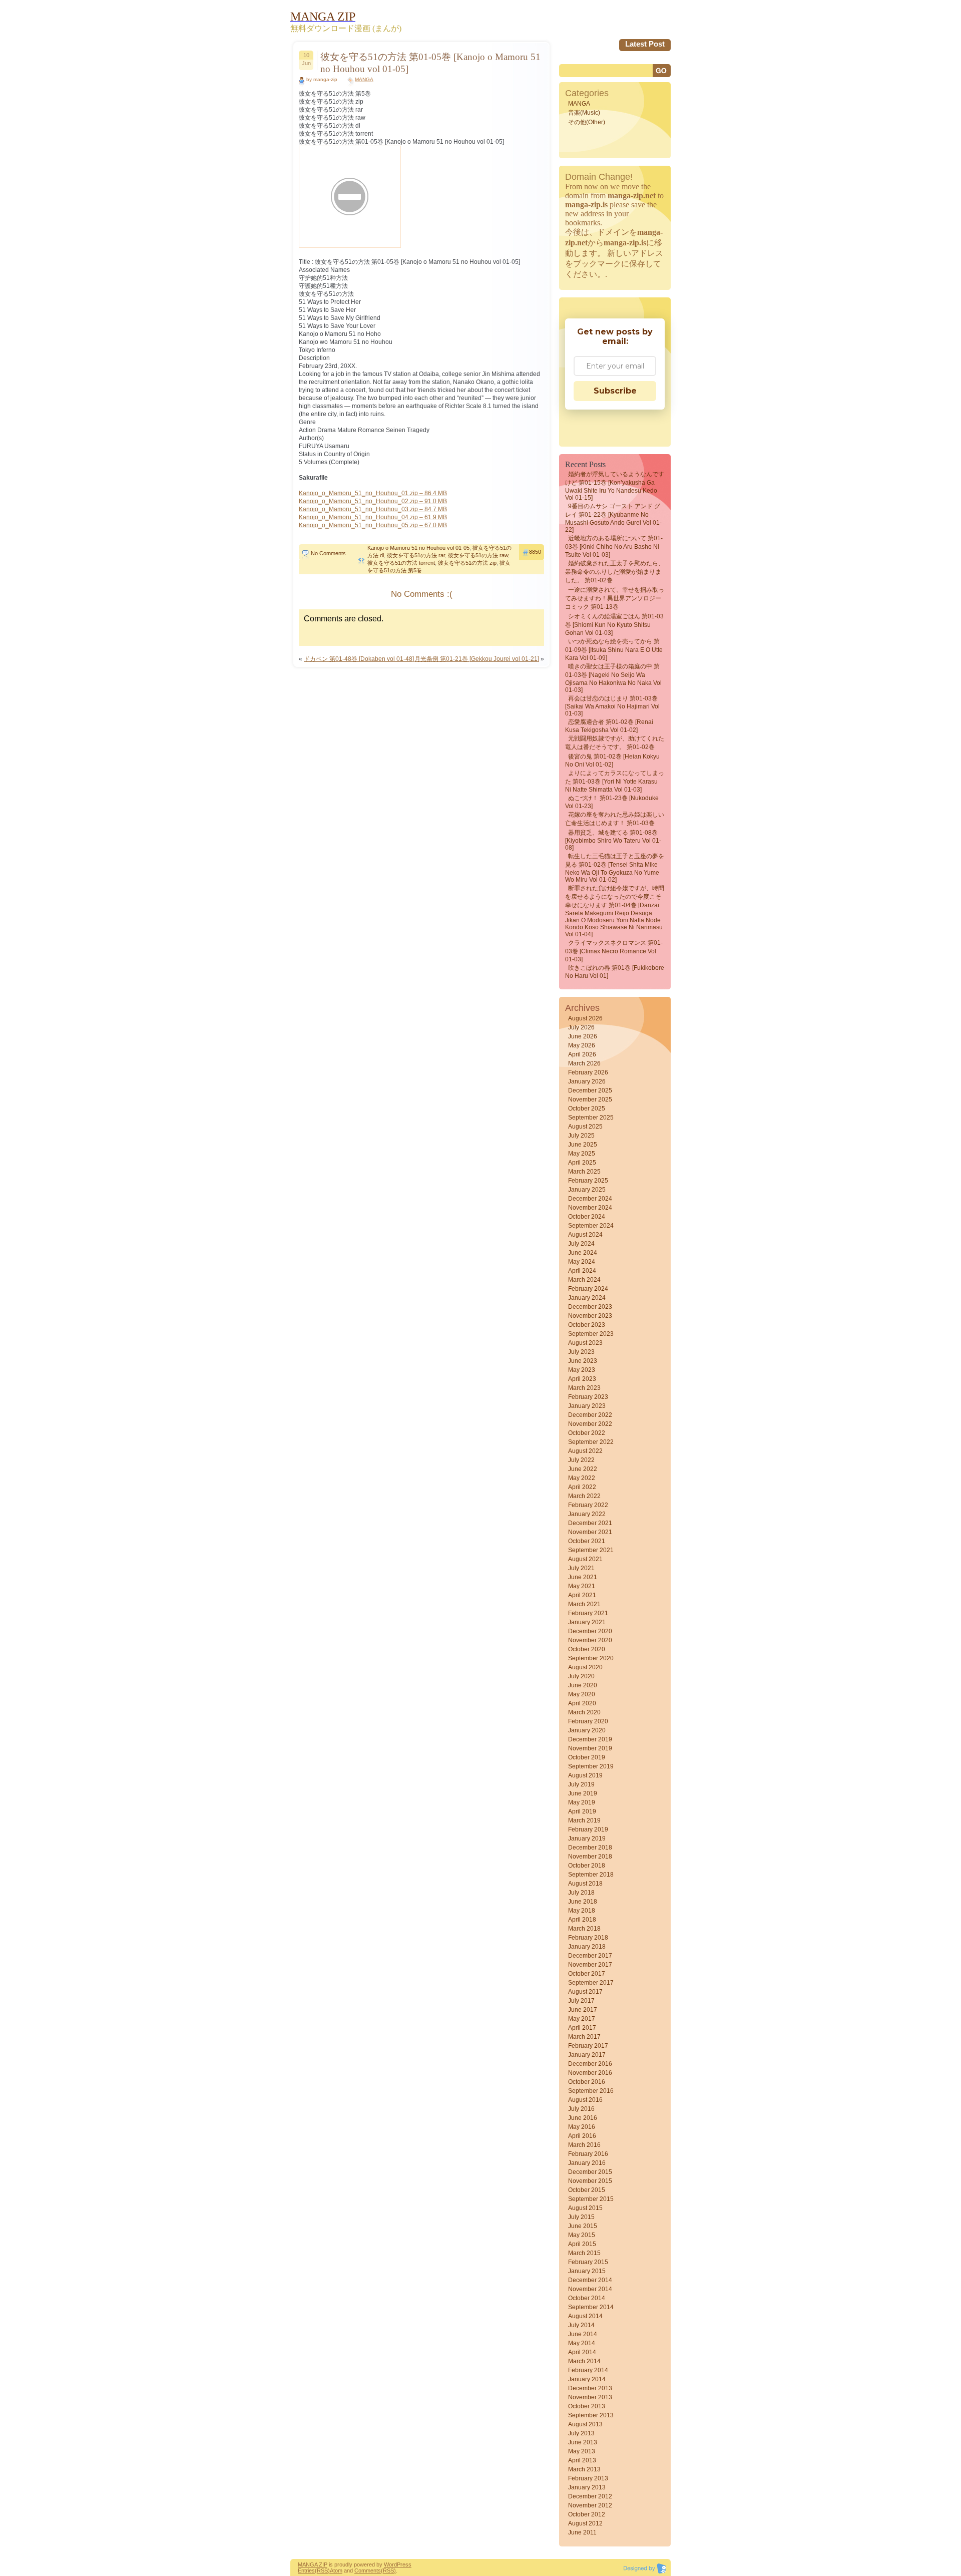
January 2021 (587, 1622)
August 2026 (585, 1018)
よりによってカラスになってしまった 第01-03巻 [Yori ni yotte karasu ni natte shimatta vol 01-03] (615, 781)
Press (404, 2564)
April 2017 (582, 2028)
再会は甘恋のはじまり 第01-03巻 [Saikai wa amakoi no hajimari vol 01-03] (612, 706)
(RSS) (322, 2570)
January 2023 (587, 1406)
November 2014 (590, 2289)
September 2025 (591, 1118)
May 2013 (582, 2451)
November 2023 (590, 1316)
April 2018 (582, 1920)
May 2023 (582, 1370)
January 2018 (587, 1947)
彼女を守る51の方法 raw (478, 555)
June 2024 (583, 1253)
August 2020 (585, 1667)
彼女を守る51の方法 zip (467, 563)
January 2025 (587, 1190)
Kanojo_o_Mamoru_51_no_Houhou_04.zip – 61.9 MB (373, 517)
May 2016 (582, 2127)
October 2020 (587, 1649)
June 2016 (583, 2118)
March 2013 (584, 2469)
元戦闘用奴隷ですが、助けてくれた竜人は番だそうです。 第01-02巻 (615, 743)
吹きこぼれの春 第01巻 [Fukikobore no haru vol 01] (615, 972)
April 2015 (582, 2244)
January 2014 (587, 2379)
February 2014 (588, 2370)
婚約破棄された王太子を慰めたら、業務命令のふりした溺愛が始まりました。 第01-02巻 (615, 572)
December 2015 (590, 2172)
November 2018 (590, 1857)
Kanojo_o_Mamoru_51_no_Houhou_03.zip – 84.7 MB (373, 509)
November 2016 (590, 2073)
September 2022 (591, 1442)
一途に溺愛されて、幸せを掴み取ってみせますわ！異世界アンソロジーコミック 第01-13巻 (615, 598)
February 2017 (588, 2046)
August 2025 (585, 1127)
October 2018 (587, 1866)
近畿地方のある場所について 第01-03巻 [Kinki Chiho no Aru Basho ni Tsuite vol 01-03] (614, 546)
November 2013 (590, 2397)
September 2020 (591, 1658)
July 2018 (581, 1893)
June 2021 (583, 1577)
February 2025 (588, 1181)
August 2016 (585, 2100)
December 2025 (590, 1090)
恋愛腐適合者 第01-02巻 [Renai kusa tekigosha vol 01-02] (609, 726)
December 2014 (590, 2280)
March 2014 (584, 2361)
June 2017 (583, 2010)
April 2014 (582, 2352)
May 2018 (582, 1911)
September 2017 (591, 1983)
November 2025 (590, 1099)
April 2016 (582, 2136)
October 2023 (587, 1325)
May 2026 (582, 1045)
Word (390, 2564)
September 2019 (591, 1766)
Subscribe (615, 391)
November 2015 (590, 2181)
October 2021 (587, 1541)
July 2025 (581, 1136)
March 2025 (584, 1172)
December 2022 (590, 1415)
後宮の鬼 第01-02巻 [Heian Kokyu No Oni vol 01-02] (612, 761)
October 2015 (587, 2190)
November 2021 (590, 1532)
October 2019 (587, 1757)
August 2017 (585, 1992)
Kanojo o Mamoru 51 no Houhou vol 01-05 (418, 548)
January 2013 (587, 2487)
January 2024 (587, 1298)
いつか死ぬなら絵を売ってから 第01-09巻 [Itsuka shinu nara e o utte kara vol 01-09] (614, 650)
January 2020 (587, 1730)
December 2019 (590, 1739)
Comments (368, 2570)
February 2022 (588, 1505)
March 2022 (584, 1496)
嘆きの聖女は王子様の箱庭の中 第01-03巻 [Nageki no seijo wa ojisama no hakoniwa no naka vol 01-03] (613, 678)
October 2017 (587, 1974)
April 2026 (582, 1054)
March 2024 (584, 1280)
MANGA (364, 79)
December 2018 (590, 1848)
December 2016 (590, 2064)
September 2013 (591, 2415)
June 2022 (583, 1469)
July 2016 (581, 2109)
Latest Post (645, 44)
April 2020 (582, 1703)
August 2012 (585, 2523)
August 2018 (585, 1884)
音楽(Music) (584, 113)
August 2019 (585, 1775)
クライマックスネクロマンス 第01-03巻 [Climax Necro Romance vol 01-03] (614, 951)
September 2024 (591, 1226)
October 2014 (587, 2298)
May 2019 (582, 1802)
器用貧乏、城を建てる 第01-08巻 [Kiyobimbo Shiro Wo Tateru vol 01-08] (613, 840)
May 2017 (582, 2019)
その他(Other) (587, 122)
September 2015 (591, 2199)
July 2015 (581, 2217)
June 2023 (583, 1361)
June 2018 (583, 1902)
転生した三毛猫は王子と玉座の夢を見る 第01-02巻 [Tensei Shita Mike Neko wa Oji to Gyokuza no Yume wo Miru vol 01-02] (615, 868)
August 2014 (585, 2316)
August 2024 (585, 1235)
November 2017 (590, 1965)
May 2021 (582, 1586)
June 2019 (583, 1793)
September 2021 (591, 1550)
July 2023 (581, 1352)
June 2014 (583, 2334)
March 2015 (584, 2253)
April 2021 (582, 1595)
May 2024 (582, 1262)
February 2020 (588, 1721)
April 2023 (582, 1379)
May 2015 (582, 2235)
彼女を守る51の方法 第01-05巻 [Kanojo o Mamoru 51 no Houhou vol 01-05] (430, 63)
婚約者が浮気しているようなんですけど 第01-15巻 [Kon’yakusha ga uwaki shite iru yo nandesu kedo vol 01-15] (615, 486)
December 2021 (590, 1523)
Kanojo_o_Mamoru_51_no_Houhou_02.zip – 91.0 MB (373, 501)
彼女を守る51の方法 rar (416, 555)
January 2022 (587, 1514)
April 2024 (582, 1271)
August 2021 (585, 1559)
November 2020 (590, 1640)
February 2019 (588, 1829)
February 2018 (588, 1938)
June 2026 (583, 1036)
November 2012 (590, 2505)
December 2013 (590, 2388)
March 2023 (584, 1388)
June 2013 (583, 2442)
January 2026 (587, 1081)
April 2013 (582, 2460)
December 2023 (590, 1307)
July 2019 (581, 1784)
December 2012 (590, 2496)
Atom (336, 2570)
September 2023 (591, 1334)
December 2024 (590, 1199)
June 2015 (583, 2226)
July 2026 (581, 1027)
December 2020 (590, 1631)
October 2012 (587, 2514)
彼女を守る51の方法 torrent (401, 563)
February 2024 (588, 1289)
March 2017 (584, 2037)
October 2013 (587, 2406)
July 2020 (581, 1676)
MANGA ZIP (313, 2564)
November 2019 (590, 1748)
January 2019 (587, 1838)
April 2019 (582, 1811)
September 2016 (591, 2091)
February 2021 (588, 1613)
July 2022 (581, 1460)
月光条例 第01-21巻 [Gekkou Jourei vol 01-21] (477, 659)
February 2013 (588, 2478)
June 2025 (583, 1145)
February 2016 (588, 2154)
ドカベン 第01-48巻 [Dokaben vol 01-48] (359, 659)
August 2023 (585, 1343)
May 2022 (582, 1478)
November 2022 (590, 1424)
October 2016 (587, 2082)
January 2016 (587, 2163)
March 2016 (584, 2145)
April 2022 (582, 1487)
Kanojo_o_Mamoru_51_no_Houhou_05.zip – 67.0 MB (373, 525)
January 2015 (587, 2271)
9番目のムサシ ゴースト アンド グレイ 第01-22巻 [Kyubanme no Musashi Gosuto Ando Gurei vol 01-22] (613, 518)
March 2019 (584, 1820)
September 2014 (591, 2307)
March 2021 (584, 1604)
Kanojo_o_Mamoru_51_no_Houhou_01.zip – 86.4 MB (373, 493)
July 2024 (581, 1244)
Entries (306, 2570)
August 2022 (585, 1451)
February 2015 (588, 2262)
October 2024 (587, 1217)
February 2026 (588, 1072)
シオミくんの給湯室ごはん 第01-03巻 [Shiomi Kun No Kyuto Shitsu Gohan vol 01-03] (614, 625)
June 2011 (582, 2532)
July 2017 (581, 2001)
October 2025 (587, 1109)
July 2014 (581, 2325)
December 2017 (590, 1956)
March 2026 (584, 1063)
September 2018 (591, 1875)
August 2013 (585, 2424)
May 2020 (582, 1694)
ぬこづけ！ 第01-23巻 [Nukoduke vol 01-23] (612, 802)
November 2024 (590, 1208)
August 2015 (585, 2208)
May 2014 (582, 2343)
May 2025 (582, 1154)
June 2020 (583, 1685)
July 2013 (581, 2433)
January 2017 (587, 2055)
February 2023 (588, 1397)
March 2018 (584, 1929)
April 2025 (582, 1163)
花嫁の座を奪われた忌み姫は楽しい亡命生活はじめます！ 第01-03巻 (615, 819)
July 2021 (581, 1568)
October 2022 (587, 1433)
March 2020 (584, 1712)
